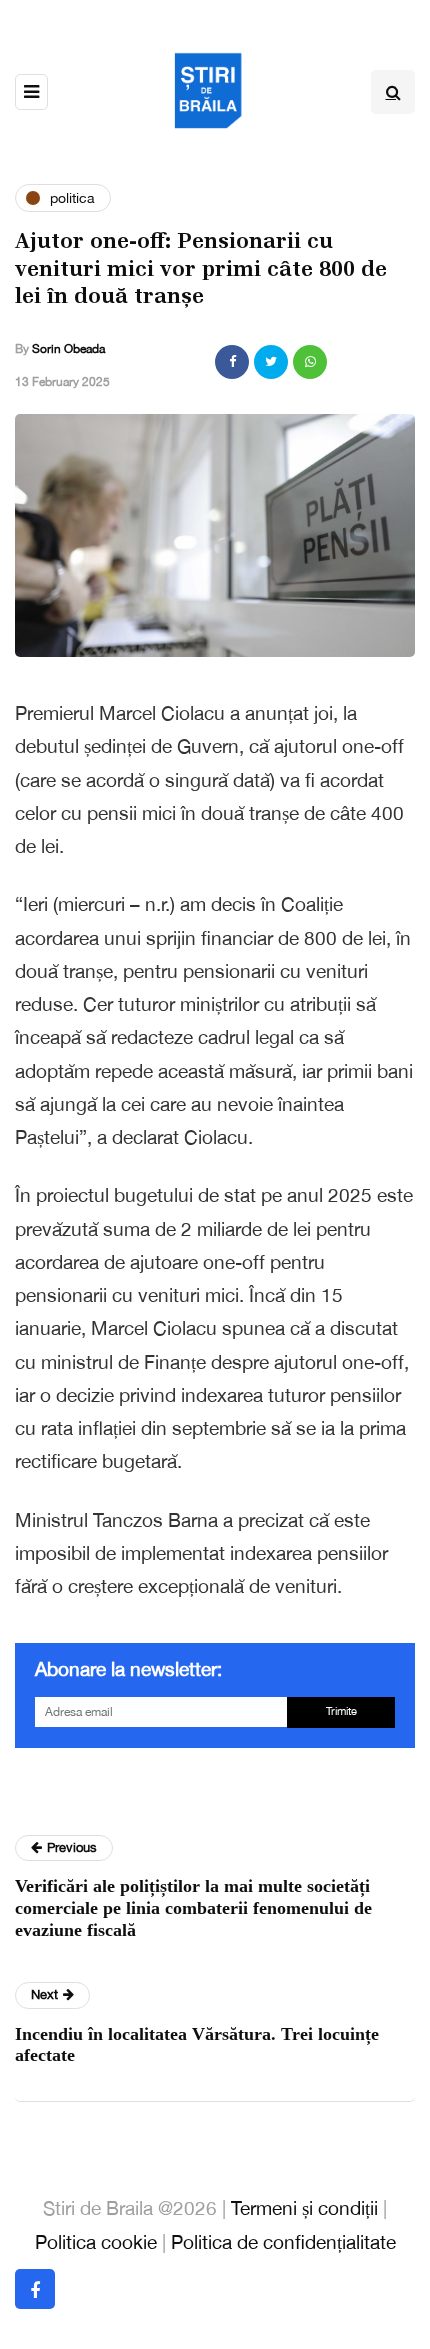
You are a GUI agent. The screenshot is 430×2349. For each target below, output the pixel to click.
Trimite (341, 1711)
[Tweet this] (271, 362)
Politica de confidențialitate (283, 2242)
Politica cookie (96, 2242)
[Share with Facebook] (232, 362)
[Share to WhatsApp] (310, 362)
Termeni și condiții (304, 2208)
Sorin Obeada (68, 349)
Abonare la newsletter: (128, 1669)
